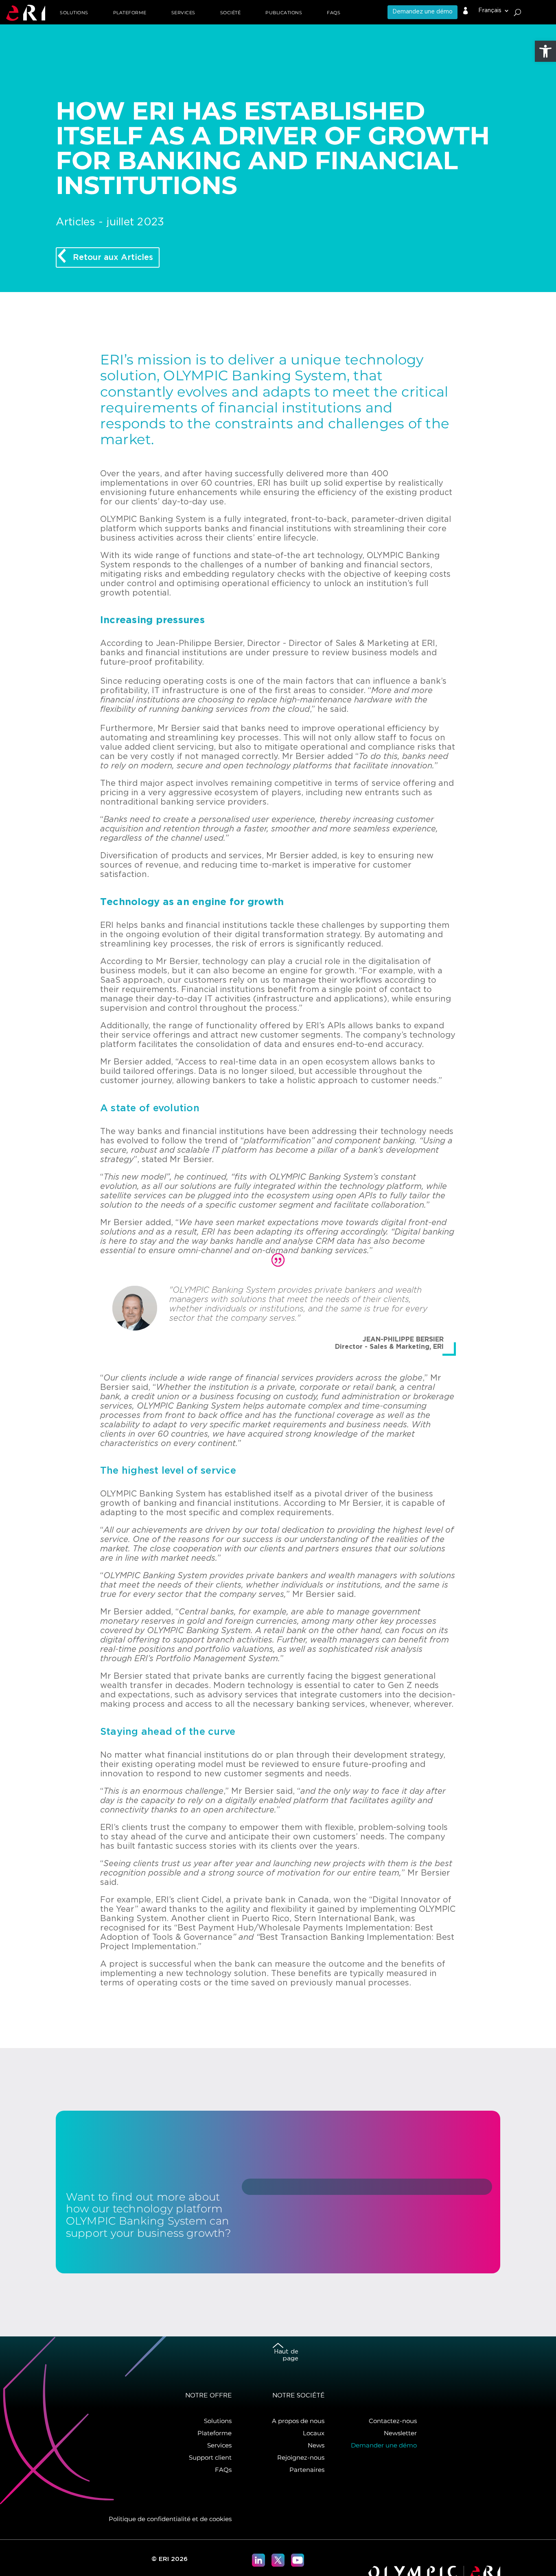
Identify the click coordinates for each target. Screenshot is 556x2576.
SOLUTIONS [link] (74, 13)
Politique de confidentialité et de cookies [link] (170, 2519)
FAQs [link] (334, 13)
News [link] (316, 2445)
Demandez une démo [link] (422, 12)
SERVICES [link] (183, 13)
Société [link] (231, 13)
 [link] (466, 11)
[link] (545, 51)
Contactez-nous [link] (393, 2421)
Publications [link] (284, 13)
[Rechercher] (518, 12)
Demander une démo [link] (384, 2445)
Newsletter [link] (400, 2433)
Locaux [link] (314, 2433)
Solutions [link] (218, 2421)
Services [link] (219, 2445)
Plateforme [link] (215, 2433)
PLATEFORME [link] (130, 13)
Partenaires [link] (307, 2470)
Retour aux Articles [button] (113, 257)
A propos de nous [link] (298, 2421)
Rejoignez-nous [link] (301, 2457)
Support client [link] (210, 2457)
